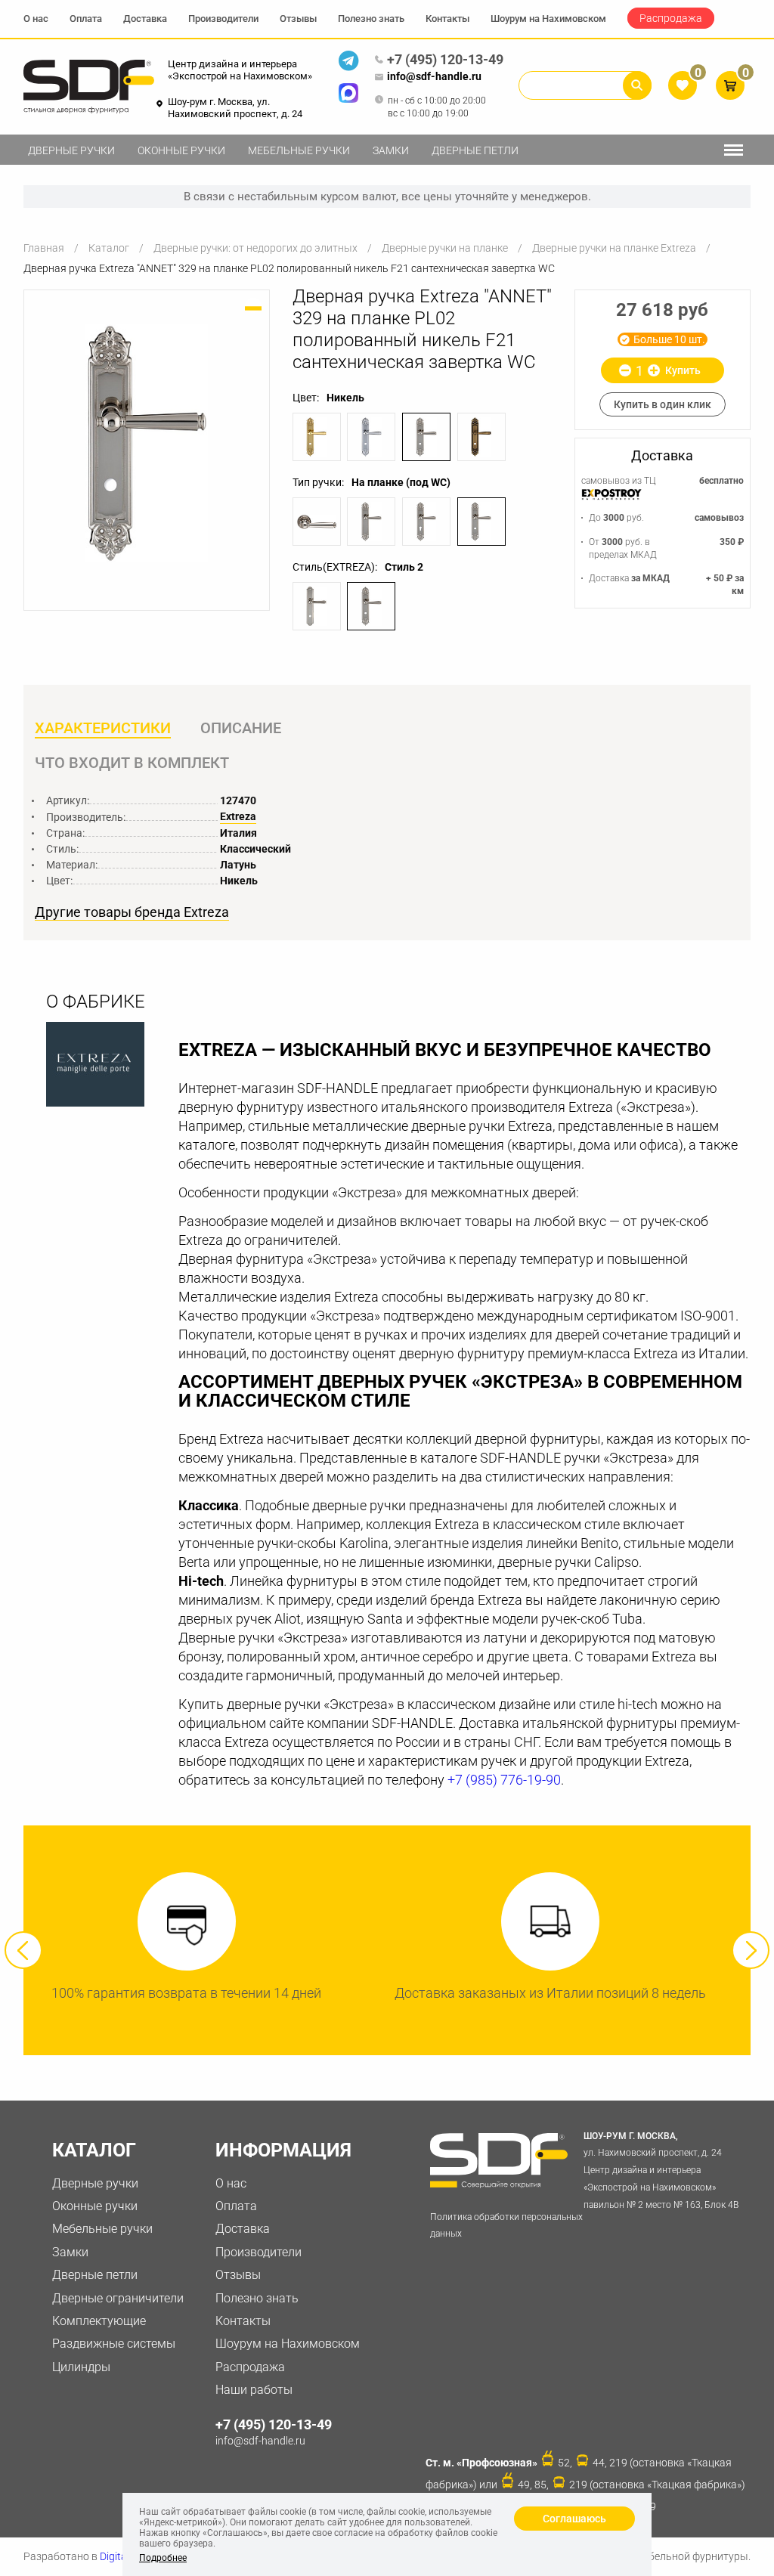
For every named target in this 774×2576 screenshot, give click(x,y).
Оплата (86, 19)
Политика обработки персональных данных (506, 2226)
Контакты (447, 19)
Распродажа (671, 18)
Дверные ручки (71, 150)
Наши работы (254, 2390)
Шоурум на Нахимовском (548, 19)
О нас (36, 19)
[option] (147, 443)
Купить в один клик (663, 404)
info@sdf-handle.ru (434, 76)
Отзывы (298, 19)
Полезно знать (371, 19)
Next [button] (751, 1950)
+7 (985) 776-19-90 (504, 1780)
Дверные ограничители (118, 2298)
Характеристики (103, 728)
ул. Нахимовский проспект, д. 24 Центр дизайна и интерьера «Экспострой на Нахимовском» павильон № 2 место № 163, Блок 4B (661, 2170)
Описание (241, 728)
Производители (223, 19)
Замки (391, 150)
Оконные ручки (181, 150)
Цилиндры (81, 2367)
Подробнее (163, 2558)
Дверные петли (475, 150)
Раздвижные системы (114, 2344)
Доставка (145, 19)
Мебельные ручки (299, 150)
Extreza (238, 816)
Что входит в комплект (132, 763)
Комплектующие (99, 2321)
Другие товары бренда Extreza (132, 912)
